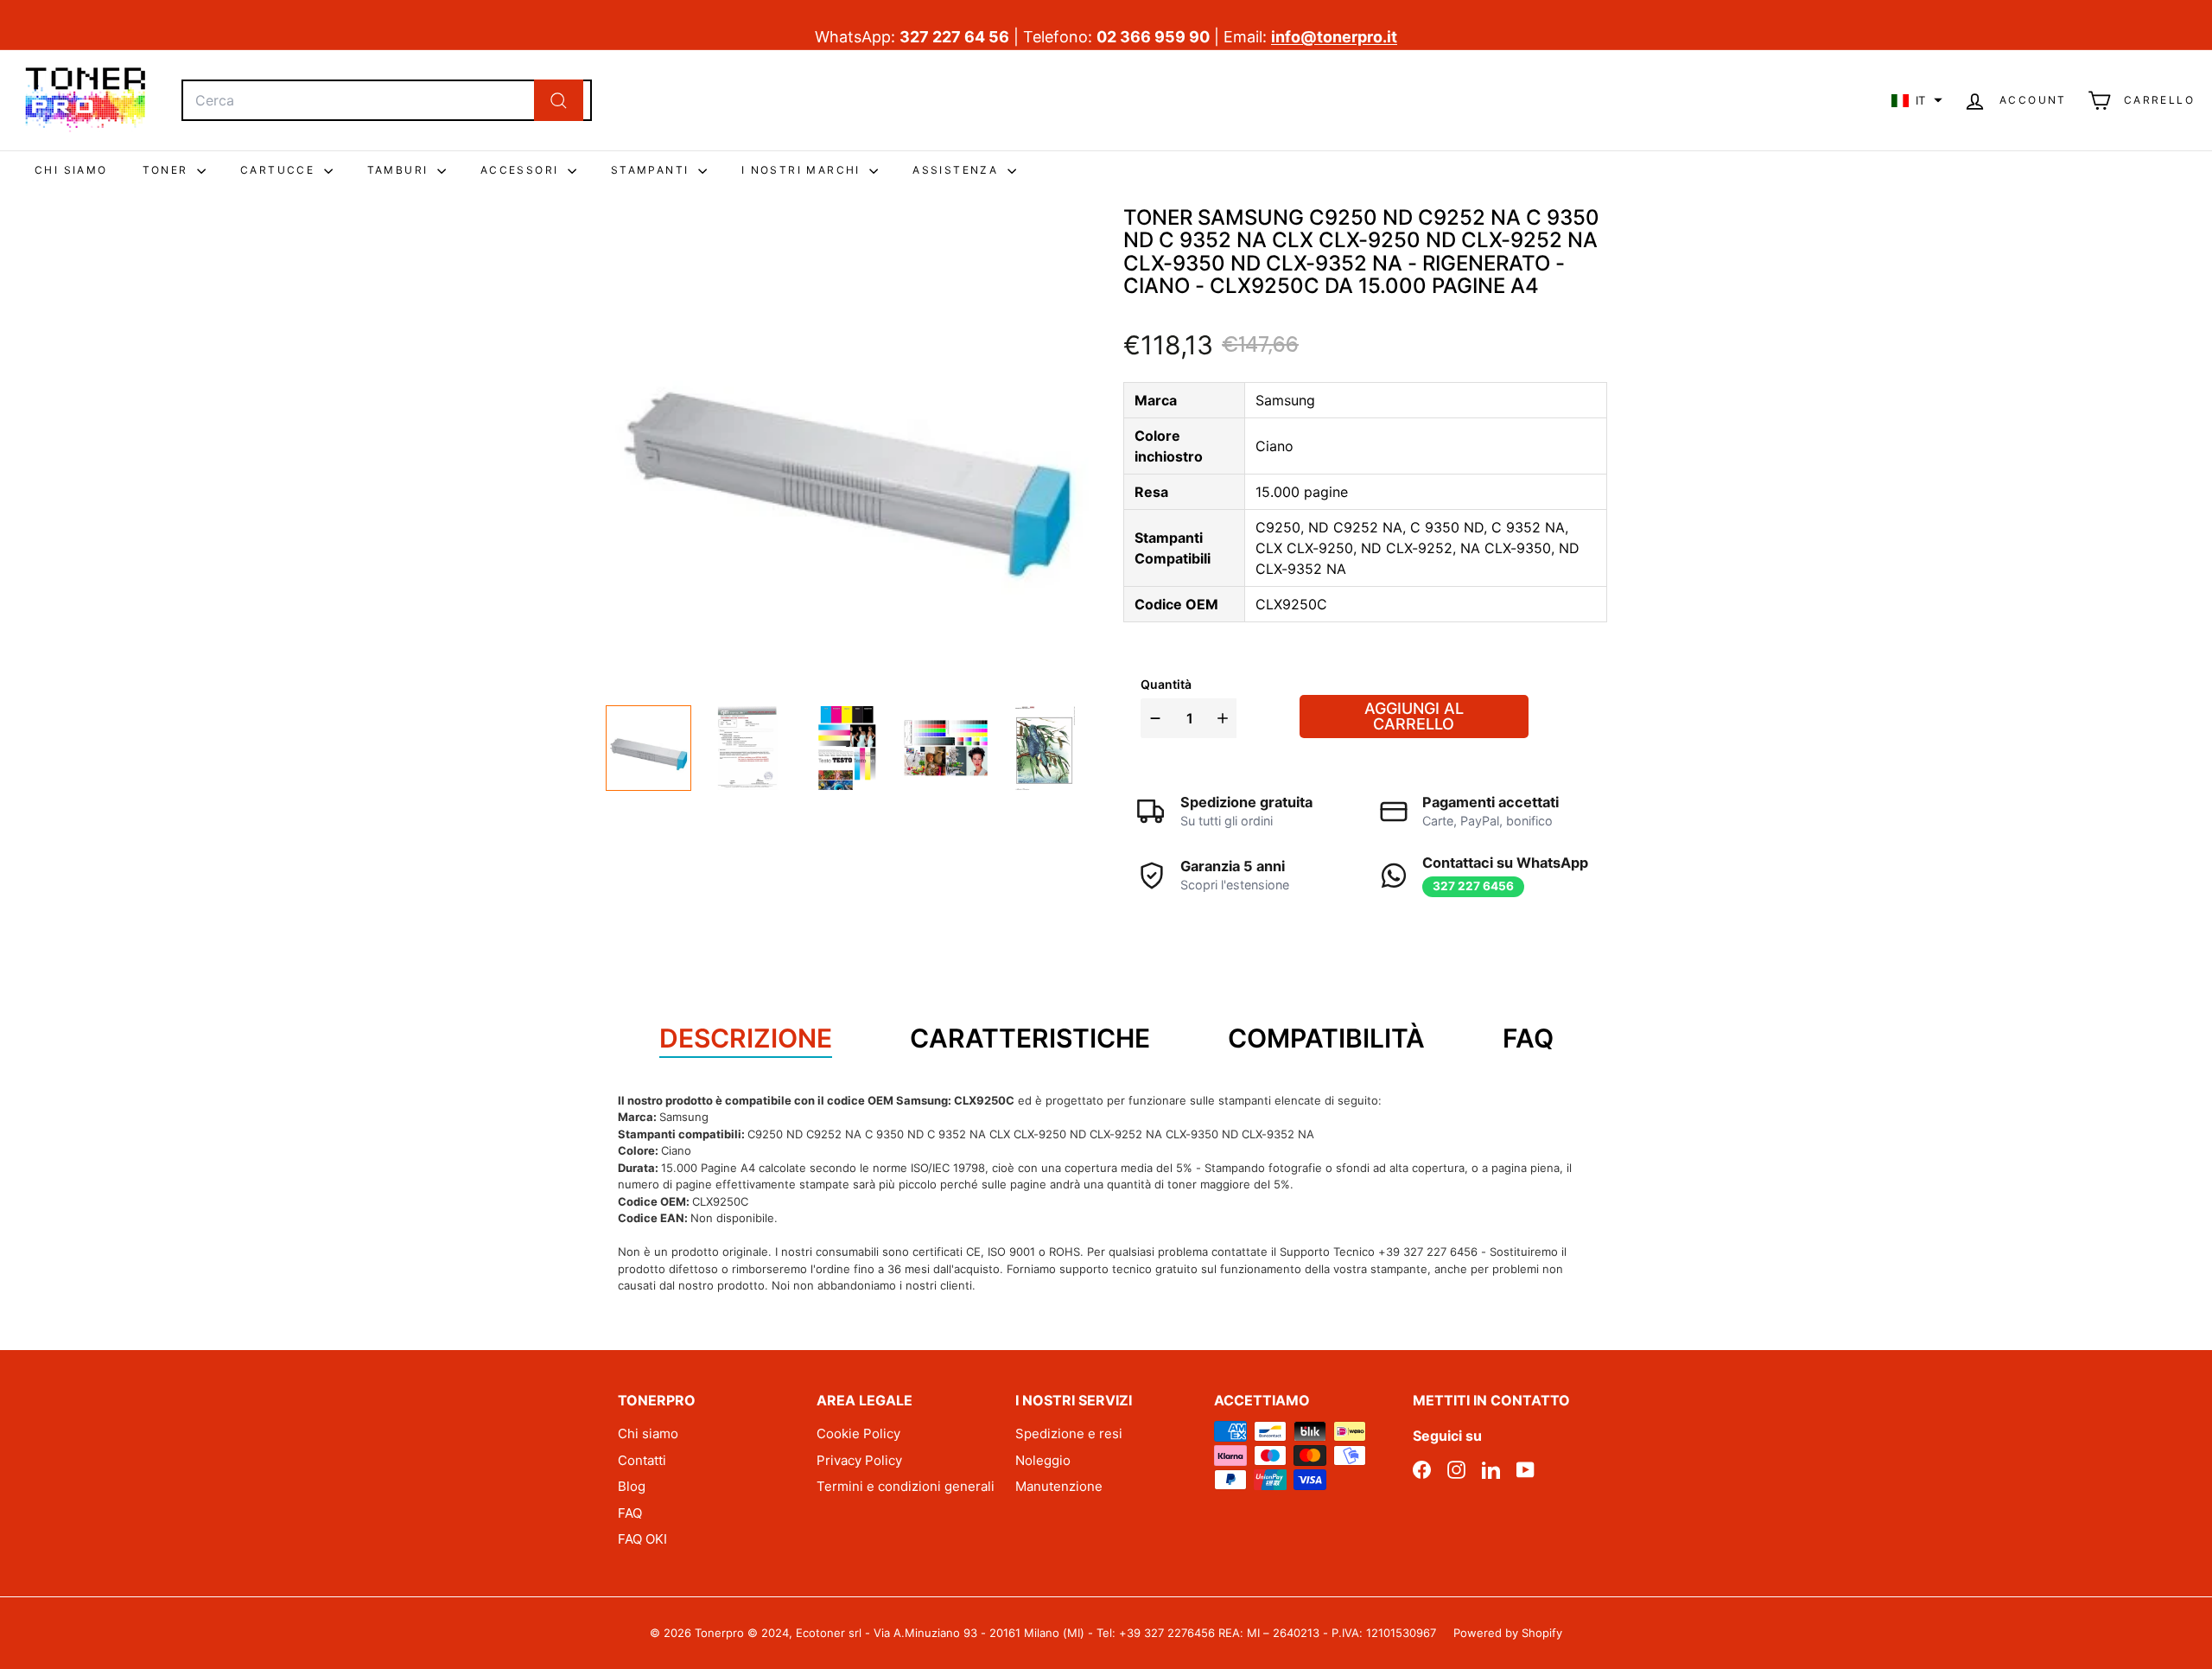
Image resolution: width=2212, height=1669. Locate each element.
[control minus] (1153, 718)
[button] (1917, 100)
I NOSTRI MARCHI (803, 170)
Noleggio (1043, 1460)
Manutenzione (1059, 1486)
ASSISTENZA (957, 170)
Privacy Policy (859, 1460)
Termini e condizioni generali (906, 1486)
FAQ (630, 1513)
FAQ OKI (642, 1539)
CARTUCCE (280, 170)
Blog (632, 1486)
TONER (168, 170)
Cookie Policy (858, 1433)
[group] (648, 748)
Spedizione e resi (1069, 1433)
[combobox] (387, 100)
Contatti (642, 1460)
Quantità (1166, 684)
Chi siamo (648, 1433)
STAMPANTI (652, 170)
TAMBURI (400, 170)
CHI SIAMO (71, 170)
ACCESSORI (522, 170)
